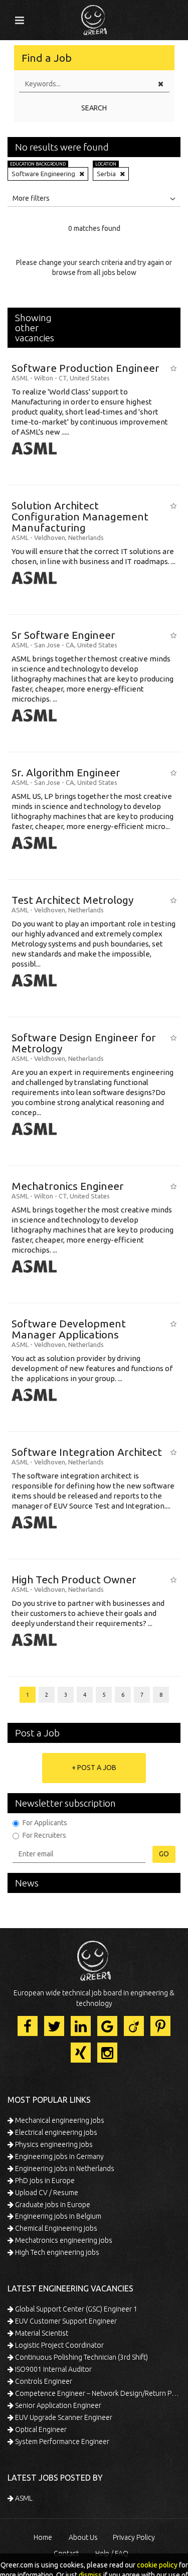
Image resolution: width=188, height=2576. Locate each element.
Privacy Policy (134, 2537)
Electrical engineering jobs (55, 2132)
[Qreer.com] (94, 17)
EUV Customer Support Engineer (65, 2321)
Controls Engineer (43, 2381)
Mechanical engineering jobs (59, 2120)
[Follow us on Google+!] (107, 2026)
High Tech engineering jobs (56, 2252)
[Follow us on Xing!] (81, 2053)
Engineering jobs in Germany (59, 2156)
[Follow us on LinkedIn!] (81, 2026)
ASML (23, 2498)
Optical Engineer (40, 2429)
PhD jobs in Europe (44, 2181)
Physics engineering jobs (53, 2144)
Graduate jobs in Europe (52, 2205)
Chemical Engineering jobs (55, 2228)
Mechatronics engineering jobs (63, 2240)
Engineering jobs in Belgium (57, 2216)
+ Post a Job (94, 1768)
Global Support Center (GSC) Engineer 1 (75, 2309)
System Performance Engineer (61, 2442)
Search (94, 108)
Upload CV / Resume (46, 2193)
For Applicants (45, 1823)
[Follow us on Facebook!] (28, 2026)
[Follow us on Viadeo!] (134, 2026)
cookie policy (157, 2565)
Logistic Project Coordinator (59, 2345)
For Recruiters (44, 1835)
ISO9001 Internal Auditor (53, 2369)
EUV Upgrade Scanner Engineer (63, 2417)
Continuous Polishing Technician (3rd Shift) (81, 2357)
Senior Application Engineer (57, 2405)
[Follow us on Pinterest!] (160, 2026)
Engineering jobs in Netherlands (64, 2168)
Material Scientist (41, 2333)
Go (164, 1854)
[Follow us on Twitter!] (54, 2026)
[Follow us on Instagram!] (107, 2053)
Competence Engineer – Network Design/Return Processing (97, 2393)
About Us (83, 2537)
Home (43, 2537)
